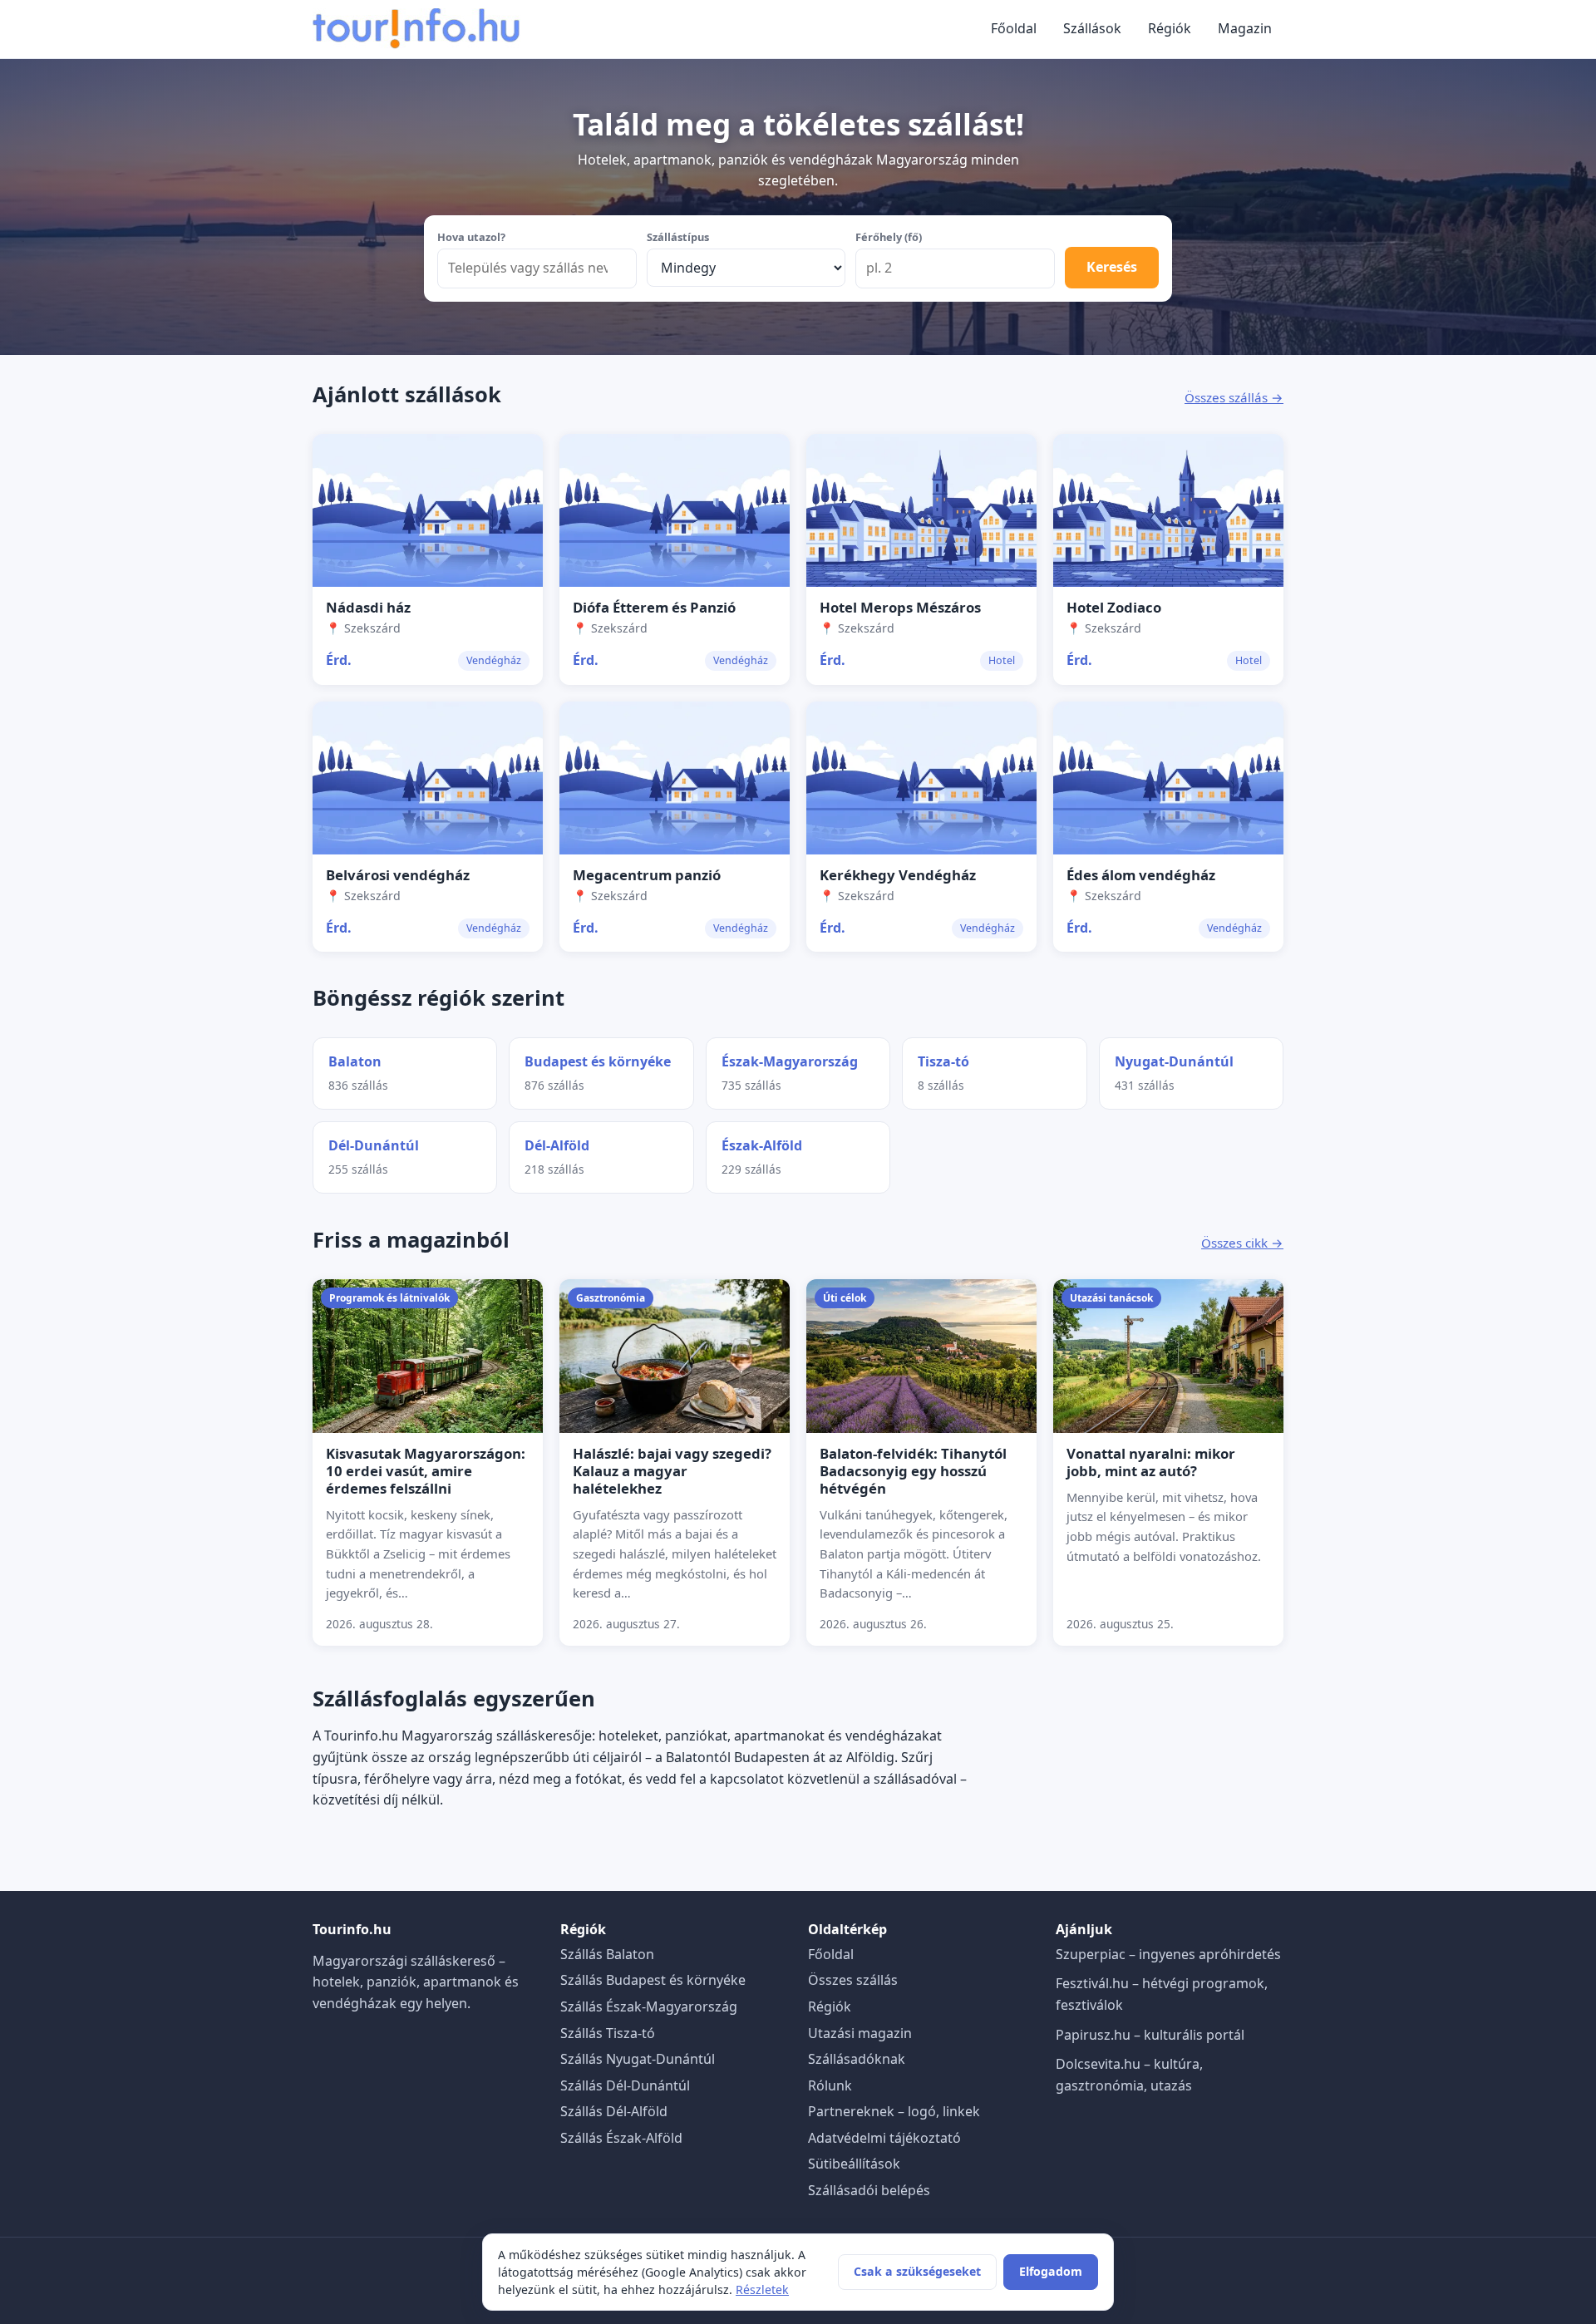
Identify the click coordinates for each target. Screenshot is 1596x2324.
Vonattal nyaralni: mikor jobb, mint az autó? (1151, 1462)
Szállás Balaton (607, 1954)
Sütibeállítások (854, 2164)
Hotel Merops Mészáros (900, 607)
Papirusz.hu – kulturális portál (1150, 2035)
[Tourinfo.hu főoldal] (416, 29)
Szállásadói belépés (869, 2190)
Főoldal (1014, 28)
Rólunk (830, 2085)
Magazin (1245, 28)
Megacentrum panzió (647, 875)
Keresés (1112, 267)
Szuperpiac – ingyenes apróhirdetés (1168, 1954)
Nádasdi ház (368, 607)
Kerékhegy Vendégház (898, 875)
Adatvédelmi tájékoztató (884, 2138)
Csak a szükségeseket (917, 2271)
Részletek (762, 2290)
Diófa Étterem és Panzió (654, 607)
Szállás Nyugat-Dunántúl (638, 2059)
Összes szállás (853, 1980)
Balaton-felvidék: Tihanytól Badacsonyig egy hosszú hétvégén (913, 1471)
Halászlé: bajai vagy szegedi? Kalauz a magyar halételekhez (672, 1471)
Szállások (1092, 28)
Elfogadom (1051, 2271)
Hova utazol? (471, 237)
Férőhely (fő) (889, 237)
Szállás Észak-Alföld (621, 2138)
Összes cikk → (1242, 1243)
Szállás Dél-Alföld (614, 2111)
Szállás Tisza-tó (608, 2033)
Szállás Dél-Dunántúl (625, 2085)
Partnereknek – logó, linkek (894, 2111)
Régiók (1170, 28)
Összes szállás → (1234, 397)
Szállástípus (678, 237)
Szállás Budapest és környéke (653, 1980)
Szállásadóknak (857, 2059)
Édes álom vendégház (1141, 875)
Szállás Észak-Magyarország (649, 2006)
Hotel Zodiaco (1114, 607)
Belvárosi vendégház (398, 875)
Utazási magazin (860, 2033)
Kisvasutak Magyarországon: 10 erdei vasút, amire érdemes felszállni (426, 1471)
